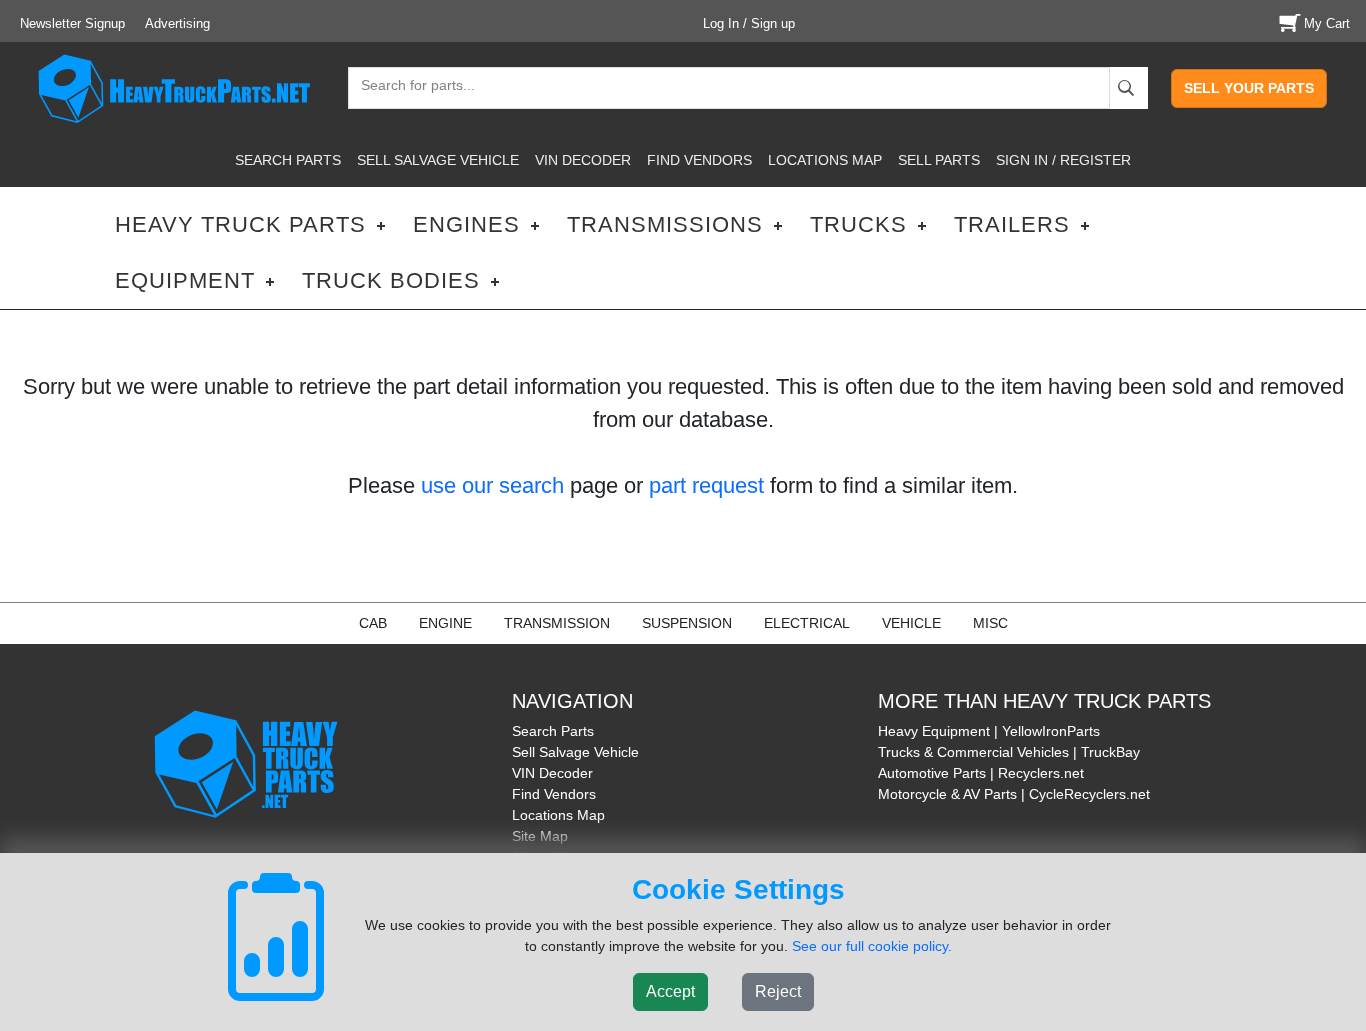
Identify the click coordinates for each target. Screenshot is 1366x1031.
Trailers (1012, 224)
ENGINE (445, 623)
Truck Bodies (391, 280)
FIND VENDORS (699, 160)
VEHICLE (911, 623)
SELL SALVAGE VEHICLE (438, 160)
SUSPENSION (687, 623)
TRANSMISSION (557, 623)
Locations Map (558, 815)
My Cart (1327, 23)
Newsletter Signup (72, 23)
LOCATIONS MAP (825, 160)
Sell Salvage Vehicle (575, 752)
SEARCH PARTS (288, 160)
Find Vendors (554, 794)
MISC (990, 623)
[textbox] (409, 87)
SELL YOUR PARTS (1249, 88)
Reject (778, 991)
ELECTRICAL (807, 623)
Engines (466, 224)
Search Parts (553, 731)
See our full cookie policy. (872, 946)
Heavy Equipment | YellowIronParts (989, 731)
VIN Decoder (552, 773)
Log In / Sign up (749, 23)
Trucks (858, 224)
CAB (373, 623)
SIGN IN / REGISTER (1063, 160)
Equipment (185, 280)
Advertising (177, 23)
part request (706, 485)
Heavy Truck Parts (240, 224)
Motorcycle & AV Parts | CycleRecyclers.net (1014, 794)
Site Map (540, 836)
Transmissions (665, 224)
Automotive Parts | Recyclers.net (981, 773)
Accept (670, 991)
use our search (492, 485)
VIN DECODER (583, 160)
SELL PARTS (939, 160)
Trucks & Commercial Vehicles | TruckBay (1009, 752)
